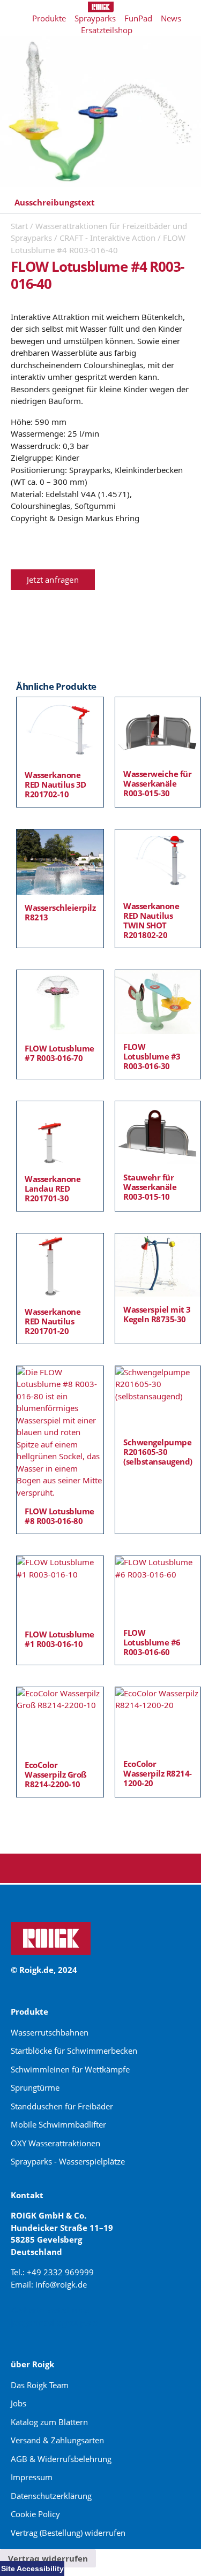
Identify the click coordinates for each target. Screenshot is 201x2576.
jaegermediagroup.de (54, 2322)
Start (19, 226)
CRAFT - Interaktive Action (107, 238)
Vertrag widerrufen (48, 2558)
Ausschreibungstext (55, 202)
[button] (100, 203)
